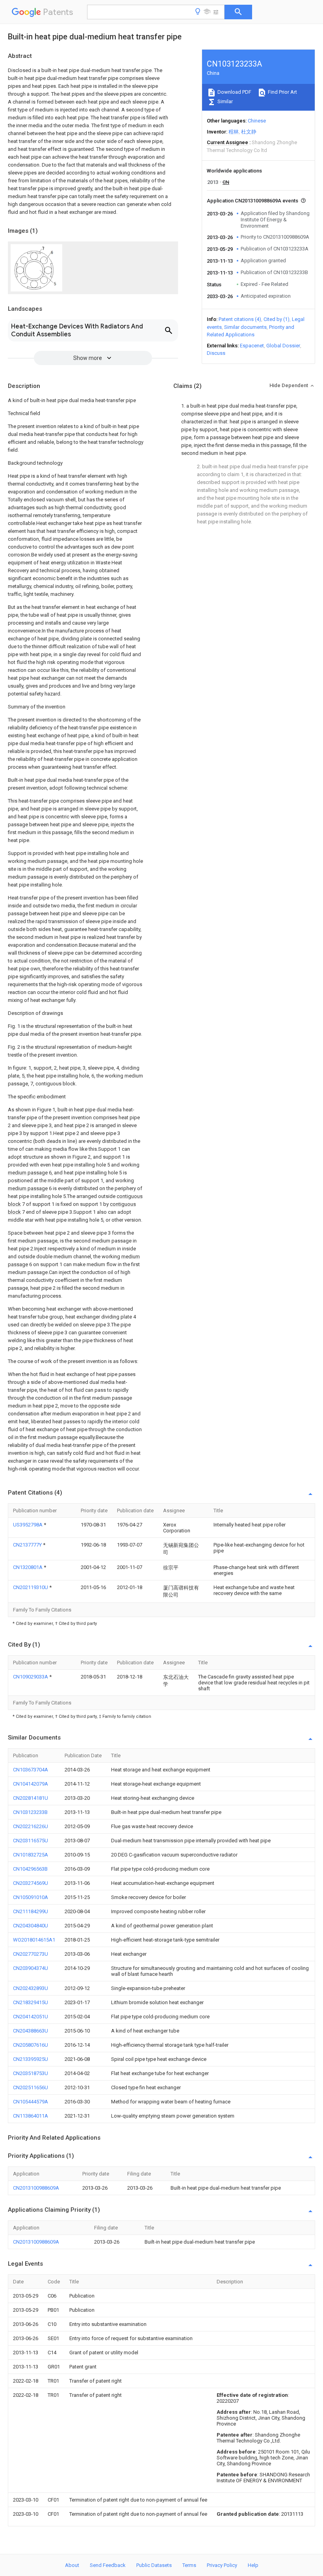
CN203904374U (31, 1968)
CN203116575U (31, 1841)
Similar (225, 101)
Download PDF (234, 92)
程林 (234, 132)
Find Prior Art (282, 92)
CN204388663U (31, 2031)
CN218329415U (31, 2002)
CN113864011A (31, 2116)
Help (253, 2565)
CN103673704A (31, 1770)
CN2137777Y (28, 1545)
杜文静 (249, 132)
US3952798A (28, 1525)
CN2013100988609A (36, 2188)
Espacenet (252, 346)
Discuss (216, 353)
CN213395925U (31, 2059)
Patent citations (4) (240, 319)
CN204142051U (31, 2017)
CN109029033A (31, 1677)
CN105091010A (31, 1897)
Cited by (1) (277, 319)
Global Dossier (283, 346)
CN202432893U (31, 1988)
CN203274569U (31, 1883)
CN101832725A (31, 1855)
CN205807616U (31, 2045)
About (72, 2565)
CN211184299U (31, 1911)
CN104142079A (31, 1784)
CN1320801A (28, 1567)
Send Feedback (108, 2565)
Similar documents (245, 327)
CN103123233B (30, 1812)
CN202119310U (31, 1587)
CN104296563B (30, 1869)
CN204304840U (31, 1926)
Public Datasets (154, 2565)
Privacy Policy (222, 2565)
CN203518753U (31, 2073)
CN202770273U (31, 1954)
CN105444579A (31, 2102)
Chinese (257, 121)
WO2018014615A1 (34, 1940)
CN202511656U (31, 2087)
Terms (189, 2565)
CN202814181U (31, 1798)
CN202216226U (31, 1826)
